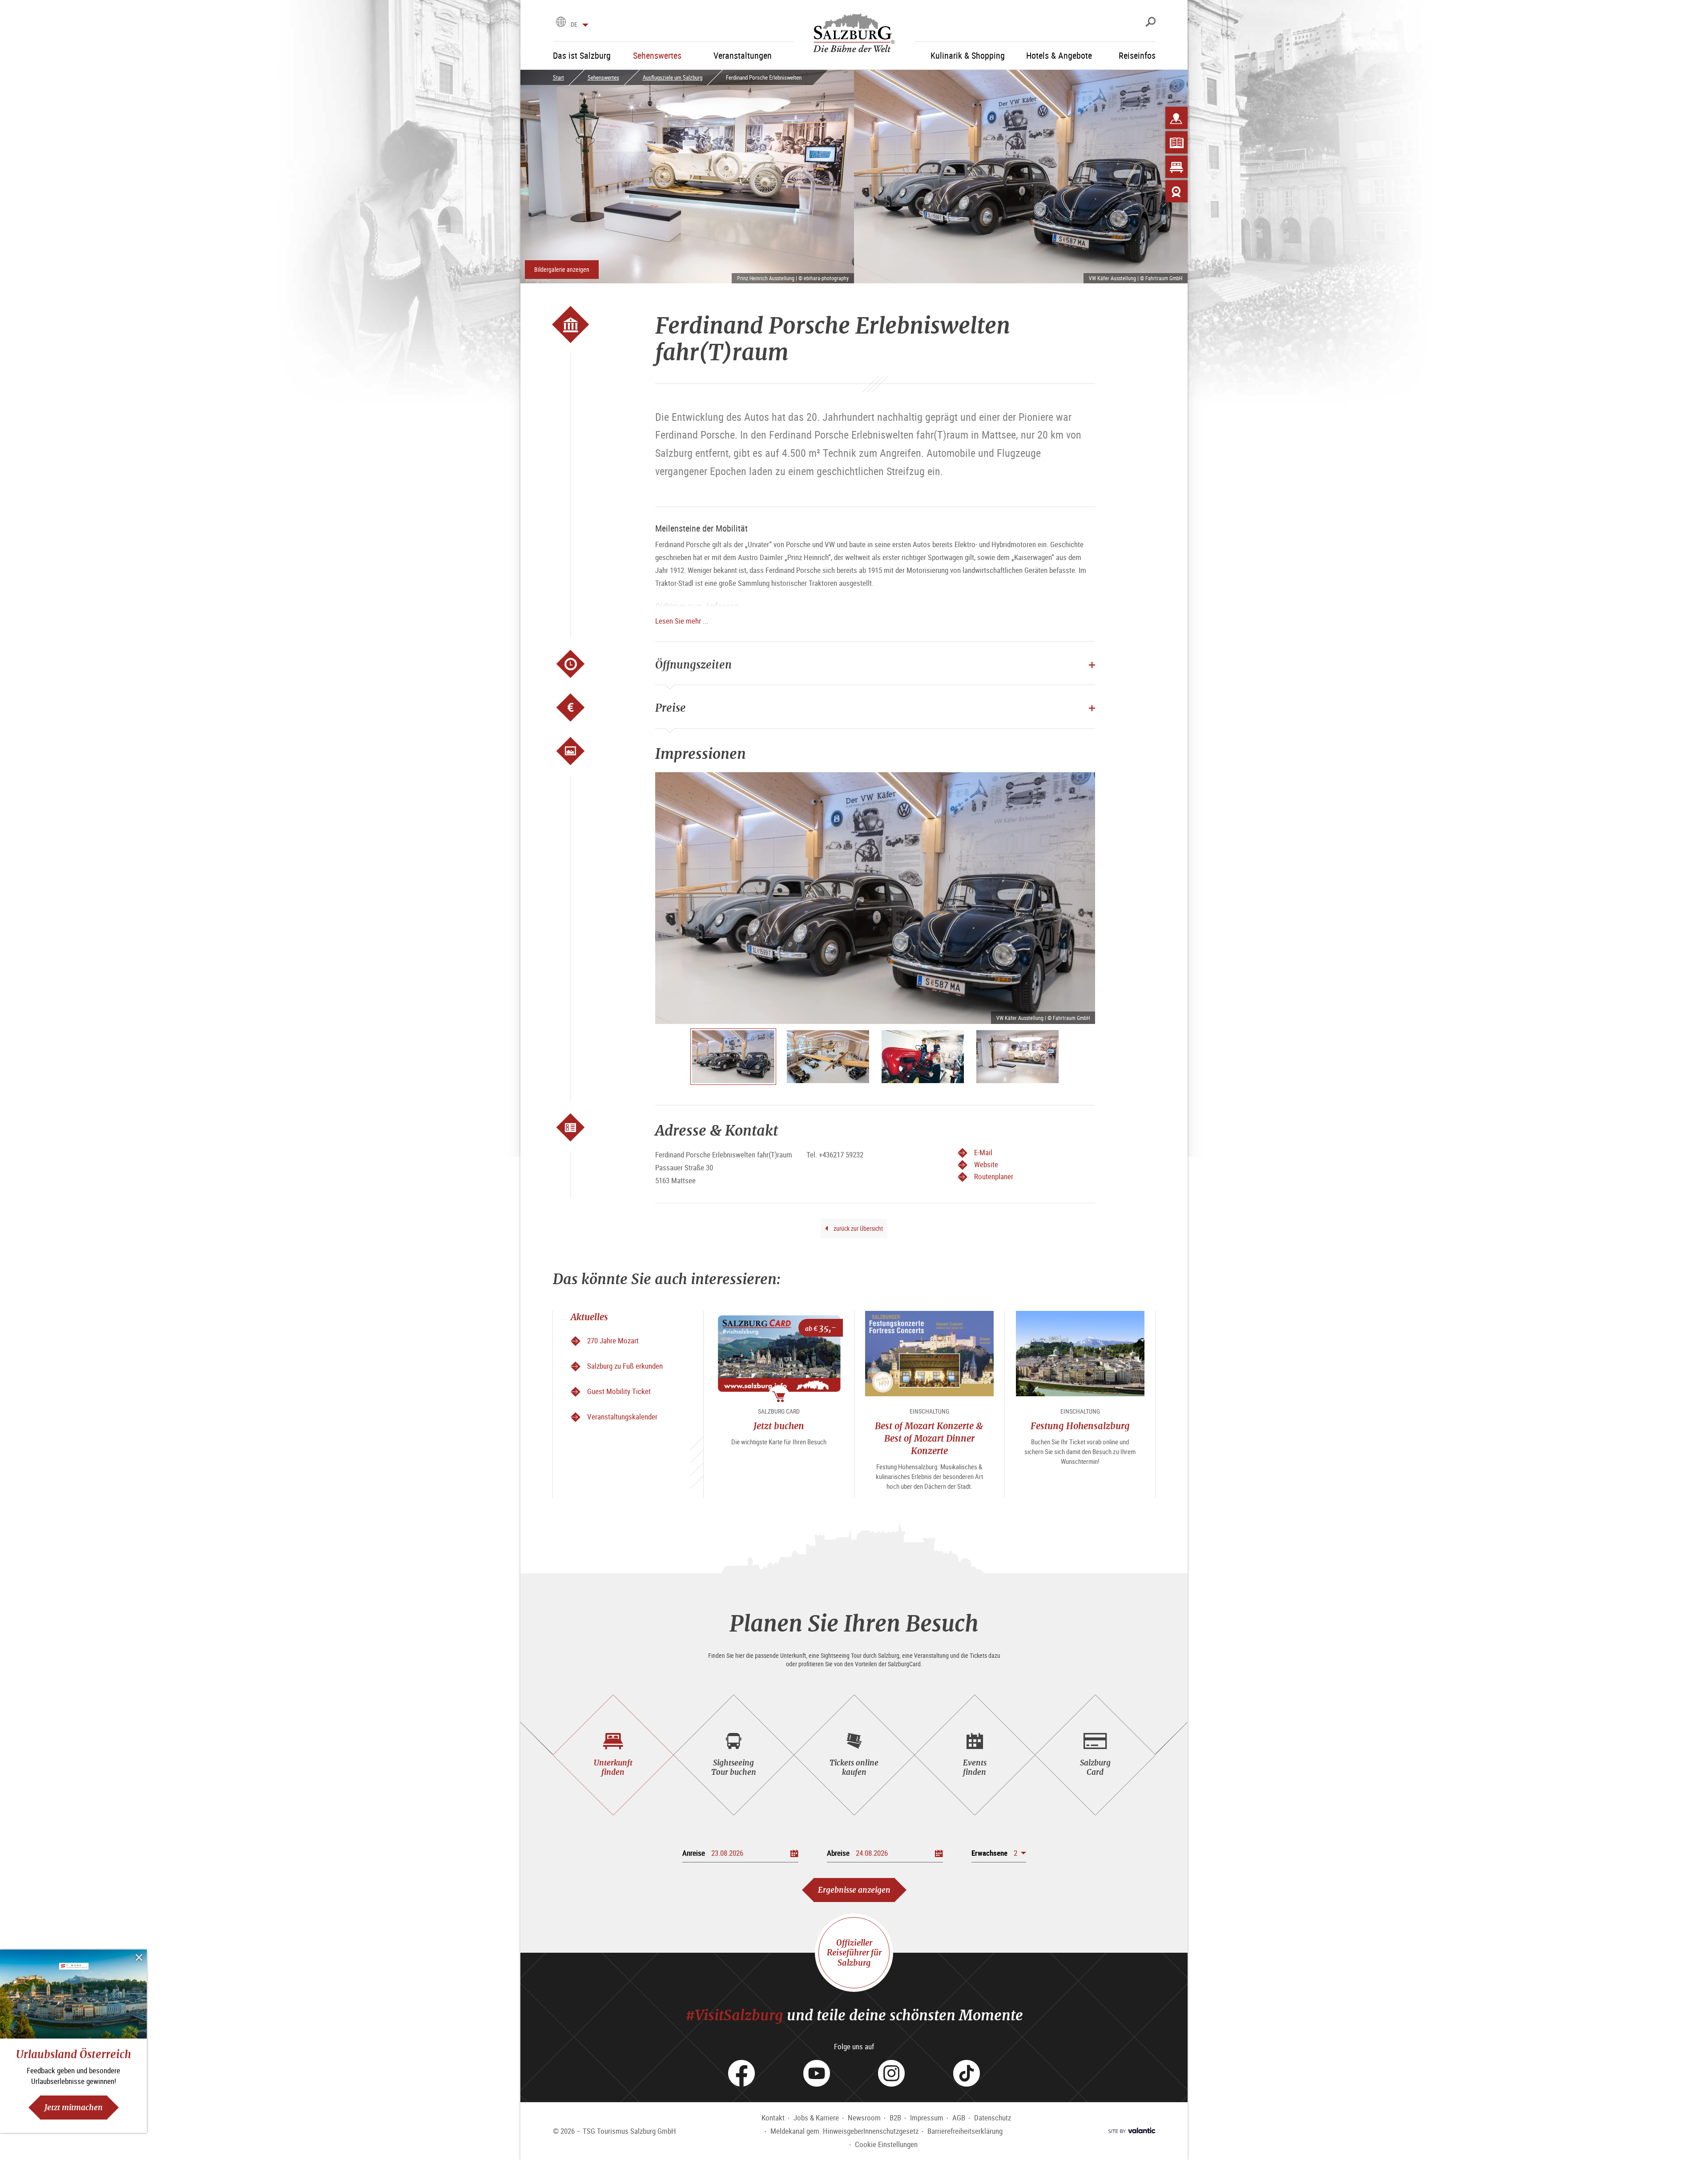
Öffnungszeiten (693, 665)
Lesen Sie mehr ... (682, 621)
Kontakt (773, 2118)
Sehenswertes (603, 77)
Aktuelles (589, 1317)
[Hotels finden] (1176, 167)
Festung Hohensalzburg (1080, 1426)
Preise (671, 708)
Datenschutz (993, 2118)
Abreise (838, 1853)
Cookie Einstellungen (886, 2144)
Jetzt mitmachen (74, 2107)
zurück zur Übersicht (858, 1228)
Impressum (927, 2118)
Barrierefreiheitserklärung (965, 2131)
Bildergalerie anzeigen (562, 269)
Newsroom (864, 2118)
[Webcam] (1176, 191)
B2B (895, 2118)
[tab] (613, 1755)
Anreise (694, 1853)
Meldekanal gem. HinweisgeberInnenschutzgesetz (844, 2131)
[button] (999, 1853)
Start (558, 77)
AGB (959, 2118)
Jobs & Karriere (816, 2118)
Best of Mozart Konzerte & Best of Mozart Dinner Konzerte (929, 1438)
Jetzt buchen (779, 1426)
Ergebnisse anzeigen (854, 1890)
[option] (875, 898)
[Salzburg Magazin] (1176, 142)
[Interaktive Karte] (1176, 118)
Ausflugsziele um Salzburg (673, 77)
